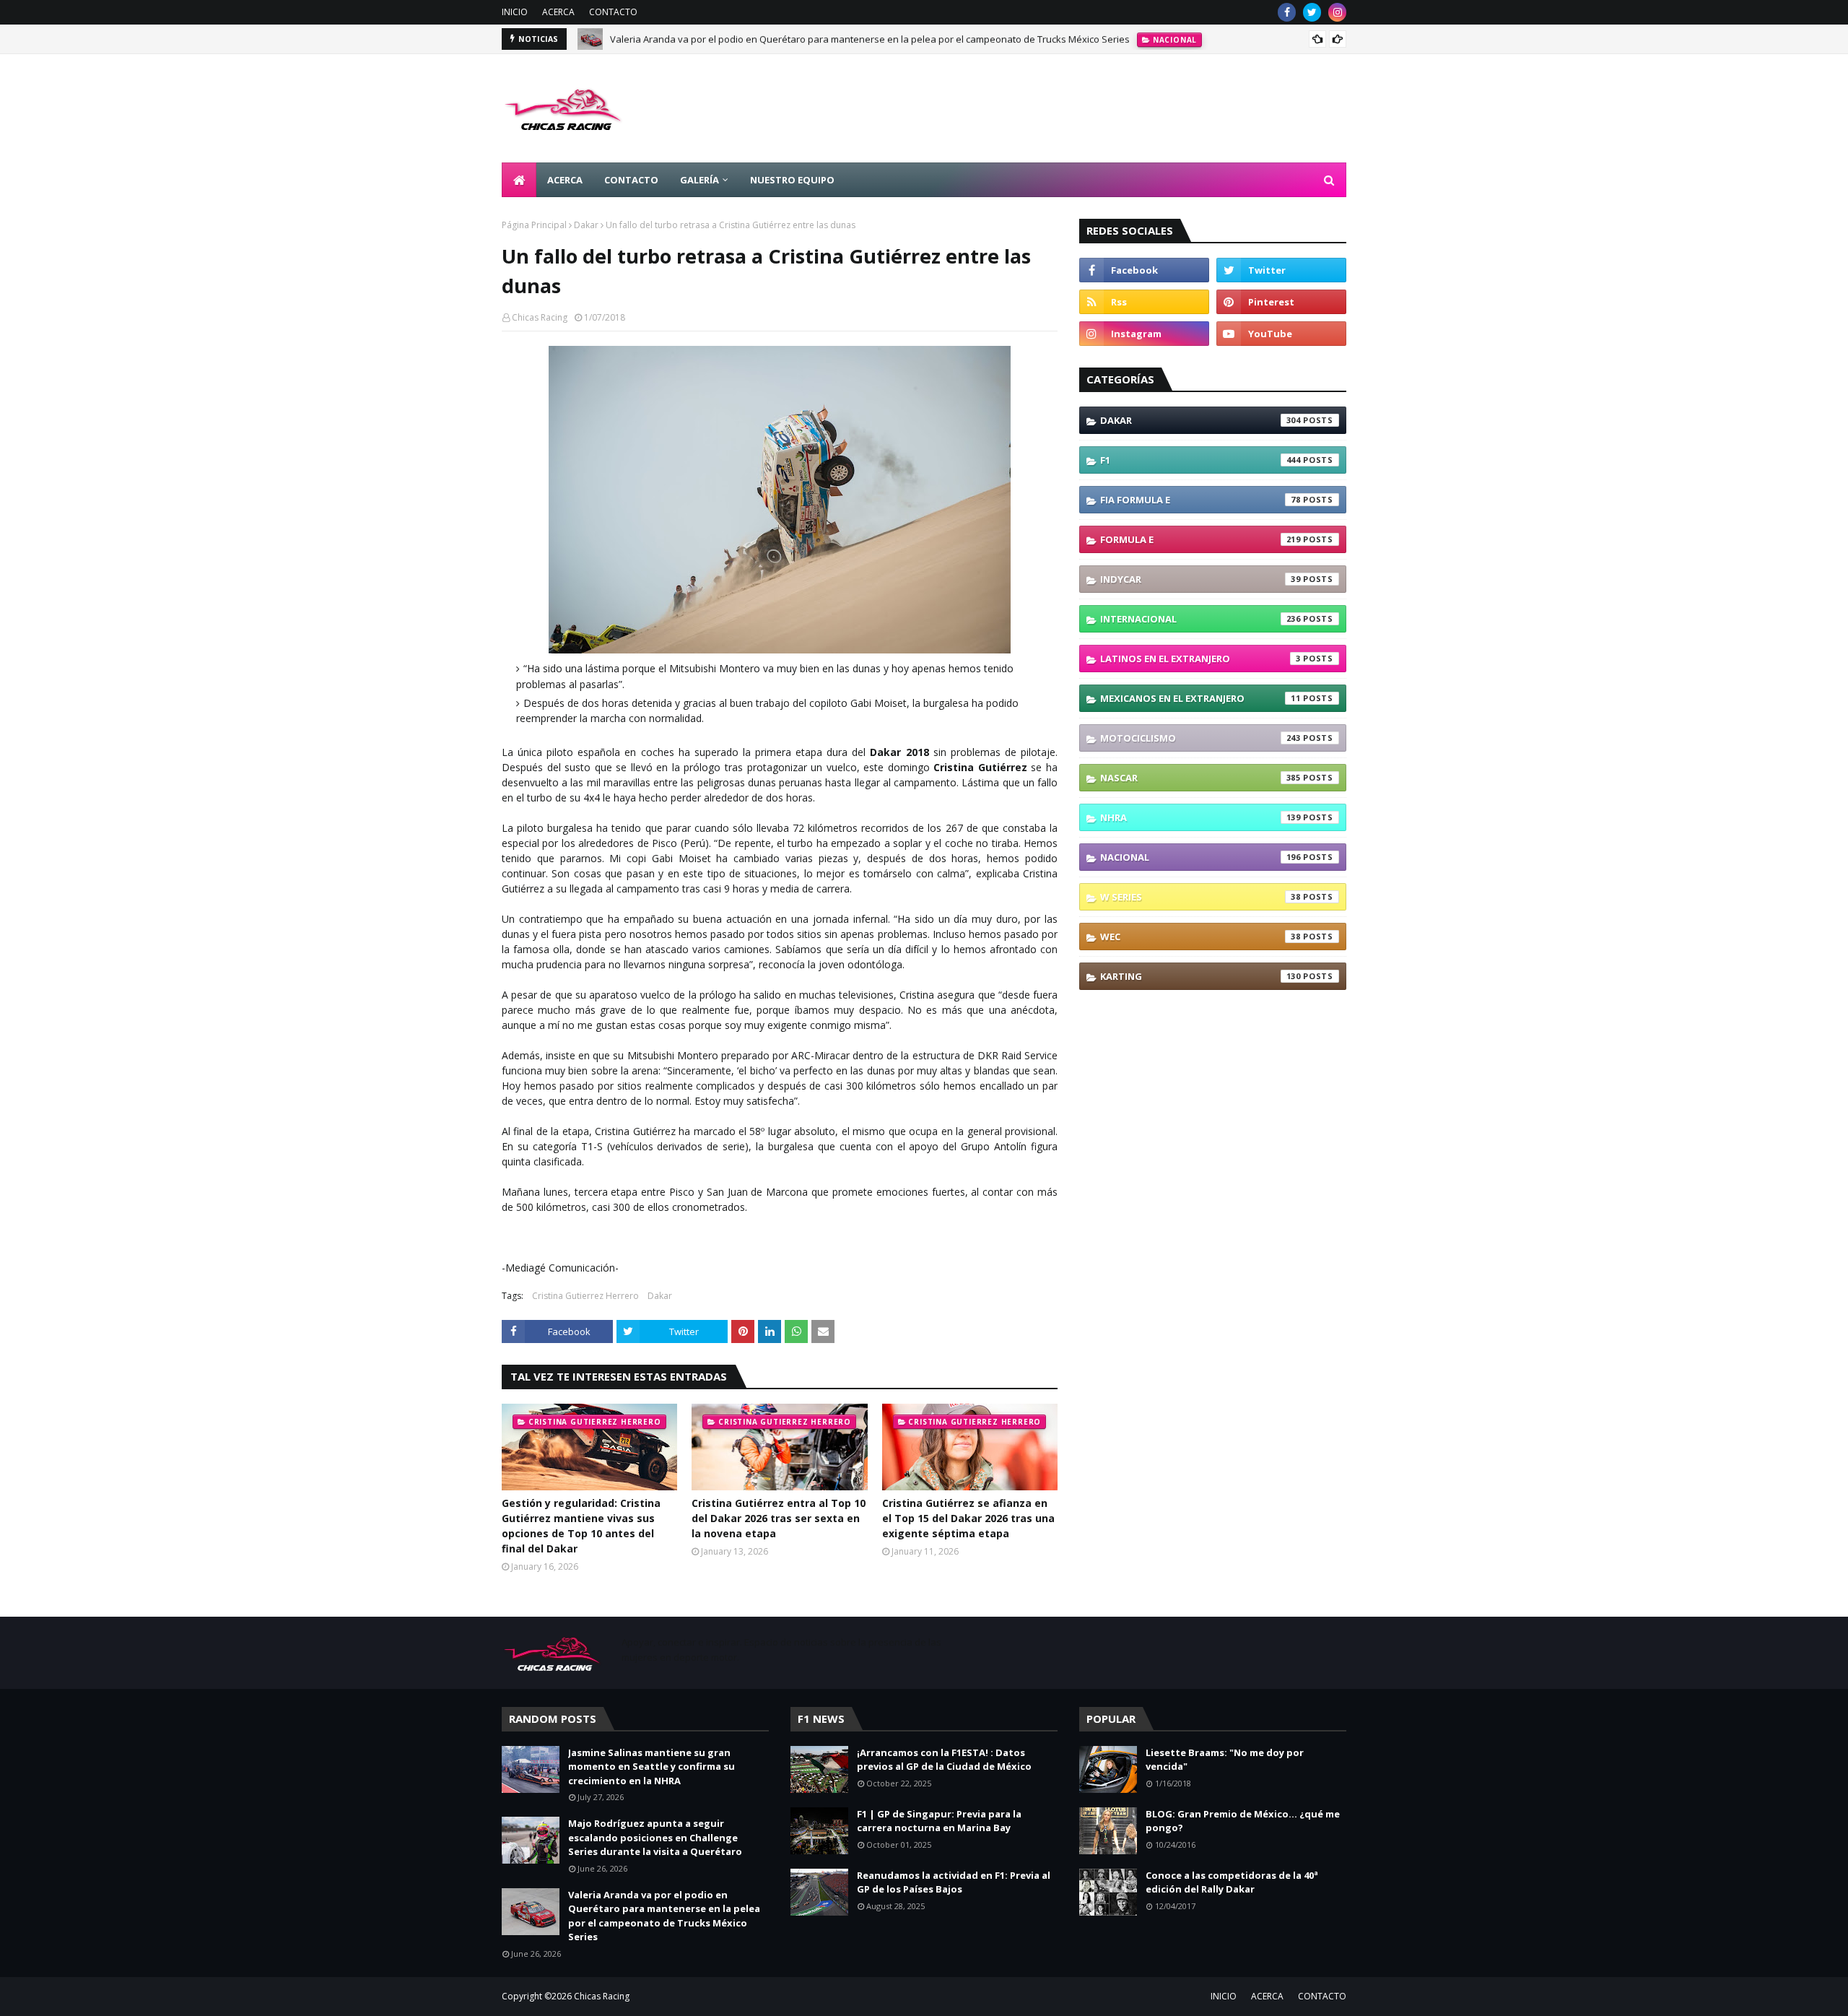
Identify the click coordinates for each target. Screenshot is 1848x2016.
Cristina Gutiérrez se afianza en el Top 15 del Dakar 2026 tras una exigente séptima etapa (968, 1518)
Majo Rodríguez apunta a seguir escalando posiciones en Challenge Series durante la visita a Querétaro (655, 1837)
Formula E (1200, 539)
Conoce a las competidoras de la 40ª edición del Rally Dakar (1232, 1882)
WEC (1200, 937)
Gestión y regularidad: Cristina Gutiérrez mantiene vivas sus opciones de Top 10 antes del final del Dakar (581, 1526)
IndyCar (1200, 579)
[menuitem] (519, 180)
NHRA (1200, 817)
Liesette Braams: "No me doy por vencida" (1225, 1760)
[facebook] (1287, 12)
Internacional (1200, 619)
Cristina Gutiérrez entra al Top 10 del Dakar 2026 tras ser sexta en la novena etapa (779, 1518)
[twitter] (1312, 12)
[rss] (1144, 302)
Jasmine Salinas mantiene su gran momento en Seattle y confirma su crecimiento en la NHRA (651, 1767)
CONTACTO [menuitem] (631, 180)
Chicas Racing (540, 317)
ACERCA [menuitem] (565, 180)
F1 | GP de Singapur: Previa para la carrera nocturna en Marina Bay (939, 1821)
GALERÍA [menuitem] (699, 180)
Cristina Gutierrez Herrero (585, 1296)
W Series (1200, 897)
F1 (1200, 460)
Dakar (586, 225)
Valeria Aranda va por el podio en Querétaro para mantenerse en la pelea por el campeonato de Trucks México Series (870, 39)
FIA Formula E (1200, 500)
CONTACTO (613, 12)
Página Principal (534, 225)
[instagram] (1337, 12)
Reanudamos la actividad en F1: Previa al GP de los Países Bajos (954, 1882)
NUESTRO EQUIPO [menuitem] (792, 180)
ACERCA (558, 12)
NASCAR (1200, 778)
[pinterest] (1281, 302)
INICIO (515, 12)
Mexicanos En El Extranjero (1200, 698)
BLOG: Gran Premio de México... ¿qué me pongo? (1243, 1821)
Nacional (1200, 857)
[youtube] (1281, 334)
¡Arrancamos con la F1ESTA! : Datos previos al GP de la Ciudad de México (944, 1760)
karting (1200, 976)
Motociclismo (1200, 738)
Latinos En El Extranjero (1200, 659)
